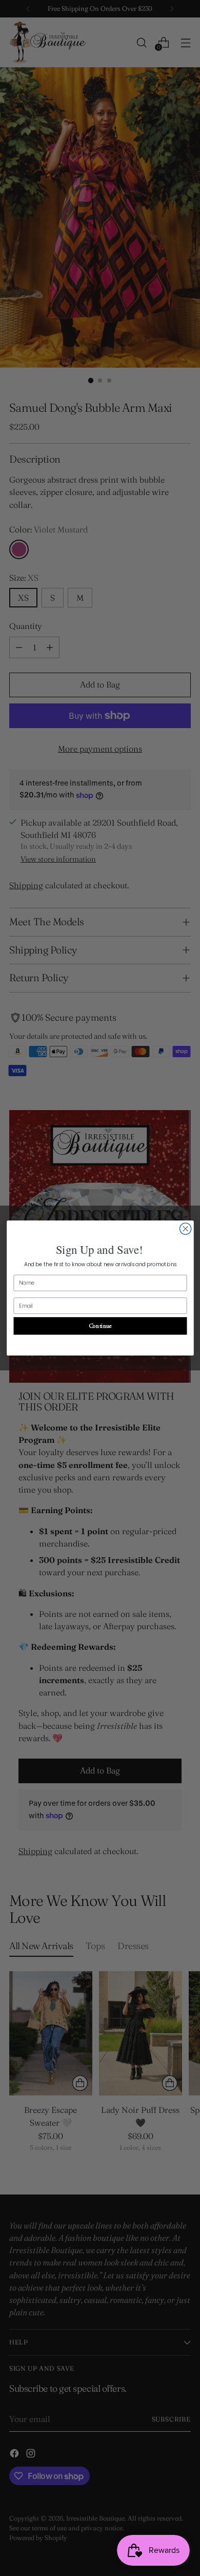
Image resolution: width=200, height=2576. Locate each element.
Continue (100, 1326)
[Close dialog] (185, 1229)
